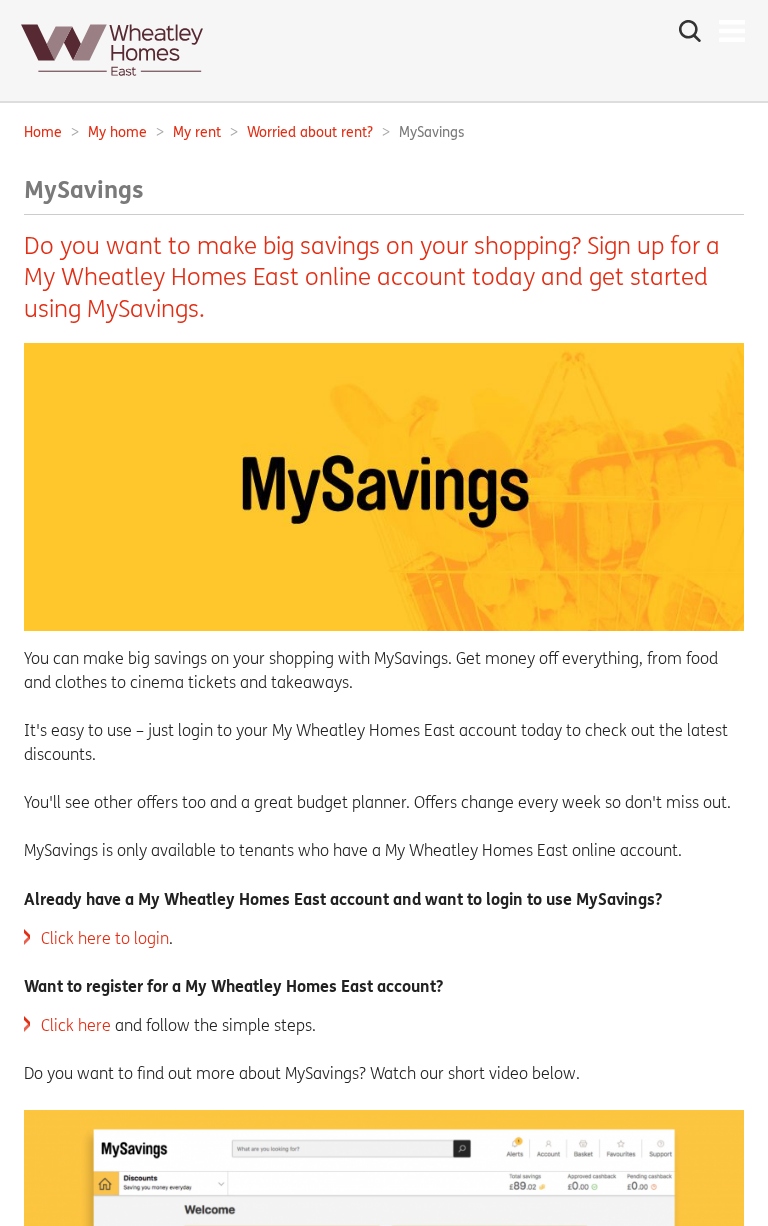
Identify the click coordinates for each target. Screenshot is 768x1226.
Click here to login (105, 938)
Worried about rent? (310, 132)
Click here (76, 1025)
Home (43, 132)
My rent (197, 132)
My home (117, 132)
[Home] (112, 81)
